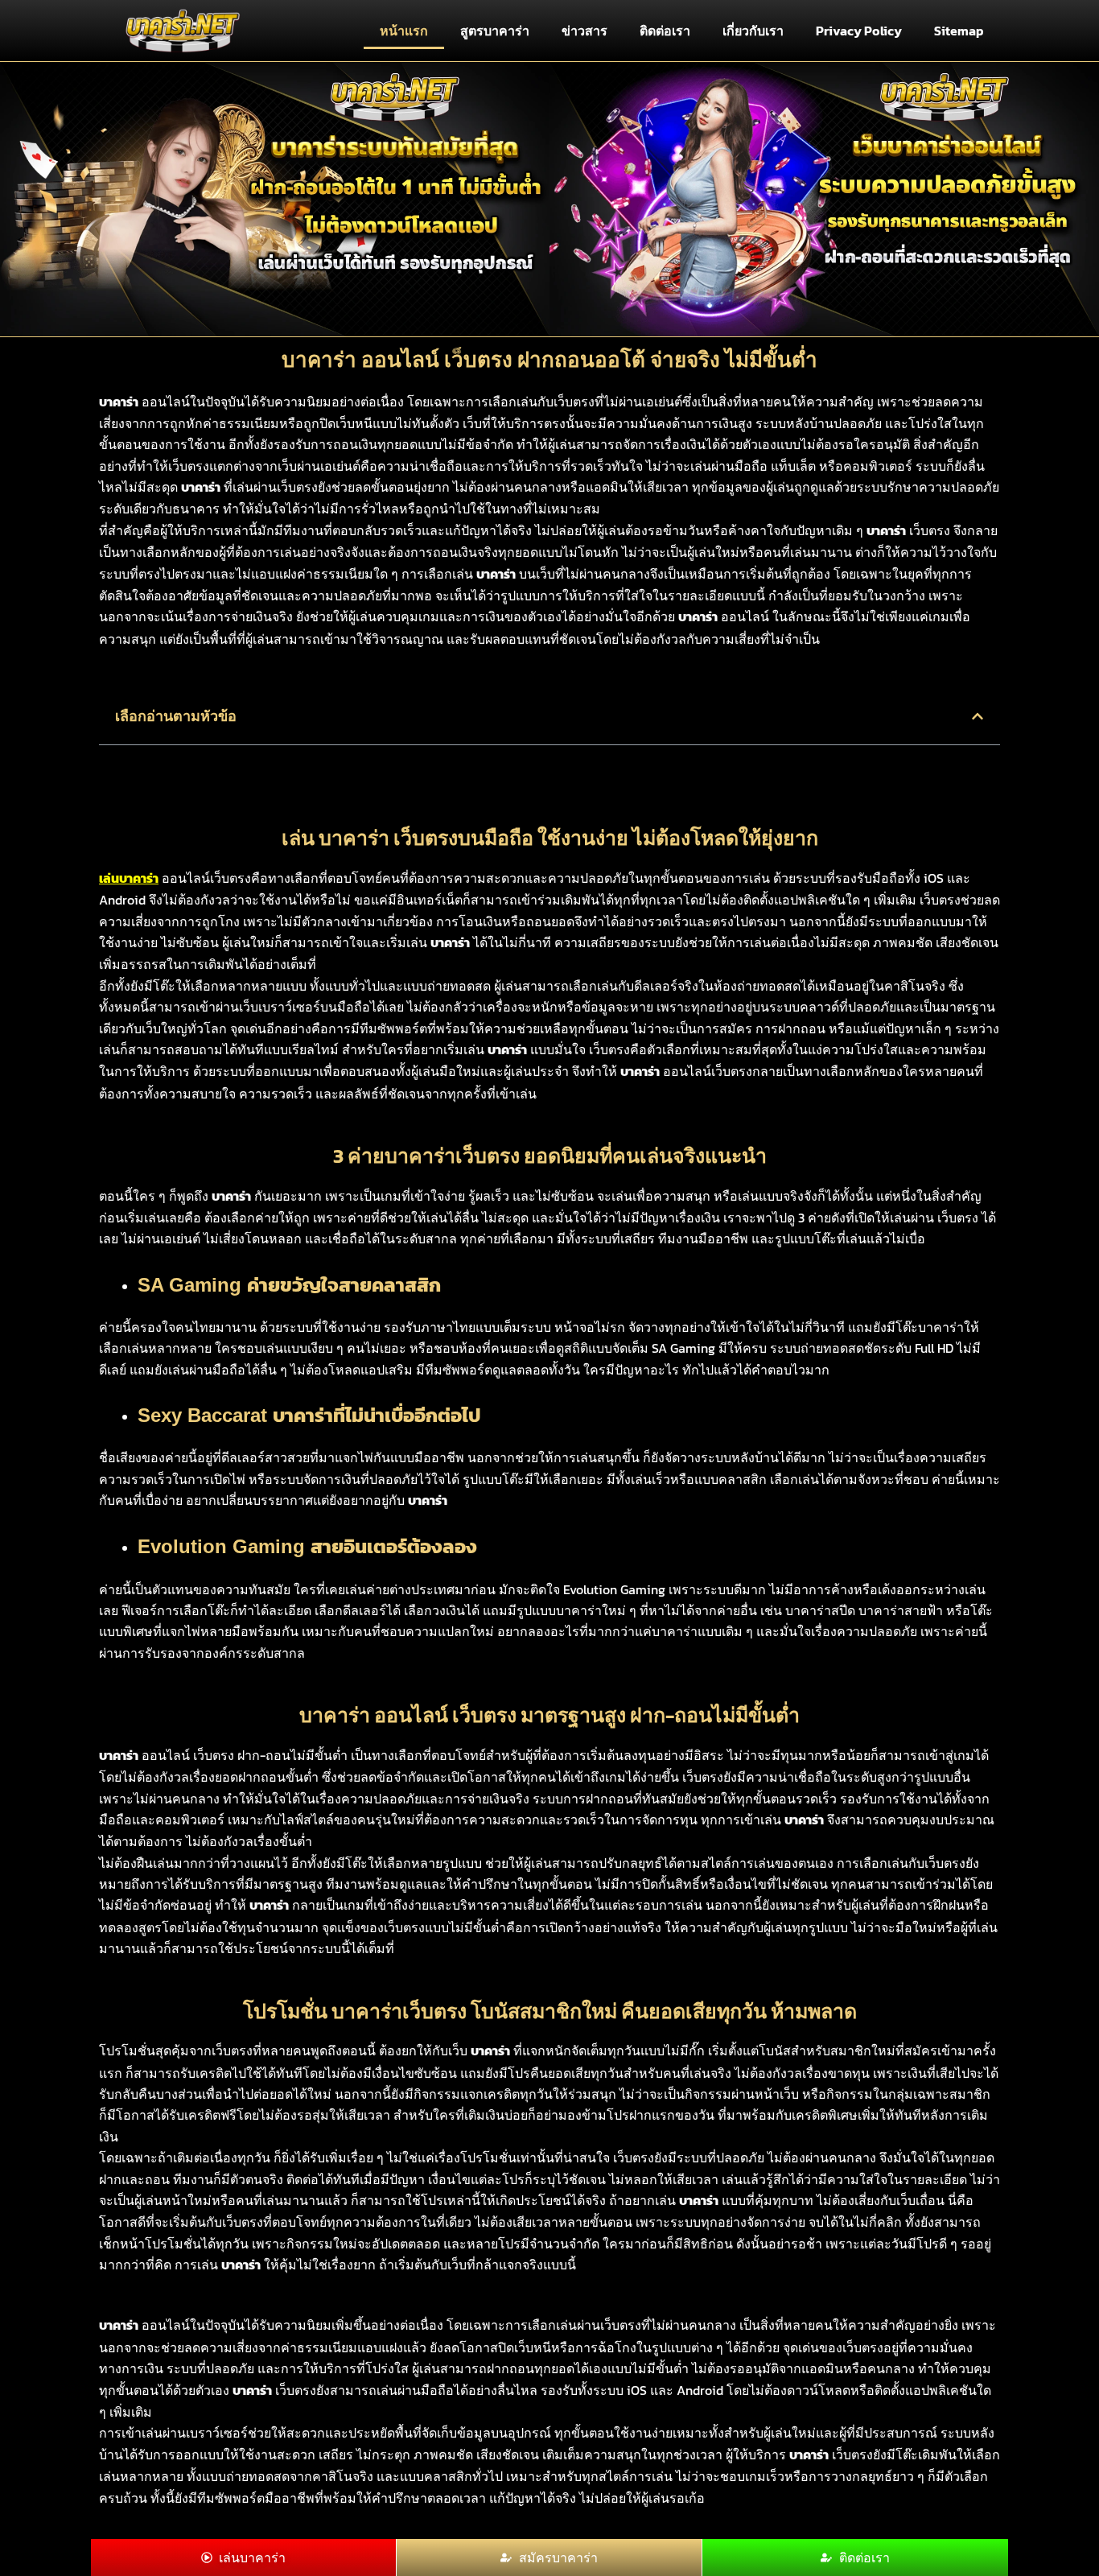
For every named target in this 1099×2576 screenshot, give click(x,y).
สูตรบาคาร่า (495, 31)
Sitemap (959, 31)
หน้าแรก (404, 31)
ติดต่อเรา (665, 31)
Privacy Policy (859, 31)
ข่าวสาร (584, 31)
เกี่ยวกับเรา (753, 31)
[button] (978, 716)
